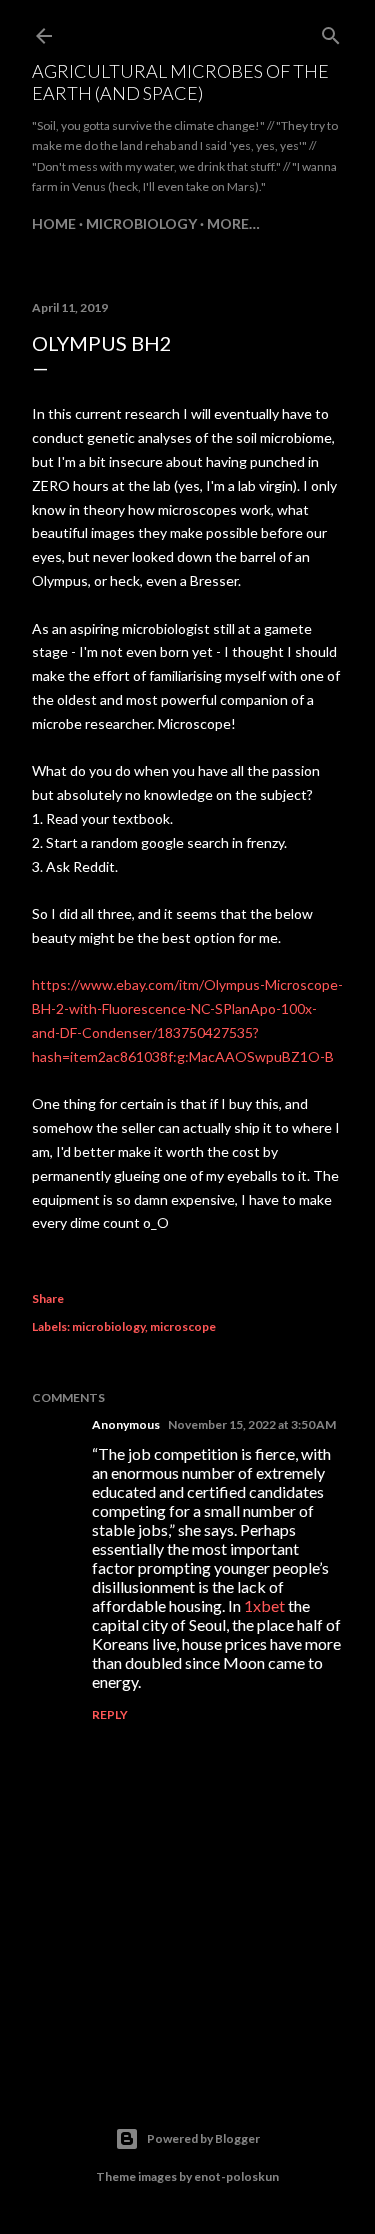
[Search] (331, 31)
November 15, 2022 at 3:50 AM (252, 1424)
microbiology (108, 1326)
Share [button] (48, 1298)
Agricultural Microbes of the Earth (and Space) (180, 82)
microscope (183, 1326)
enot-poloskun (236, 2176)
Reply (110, 1714)
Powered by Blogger (203, 2138)
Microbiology (141, 223)
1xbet (264, 1605)
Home (54, 223)
